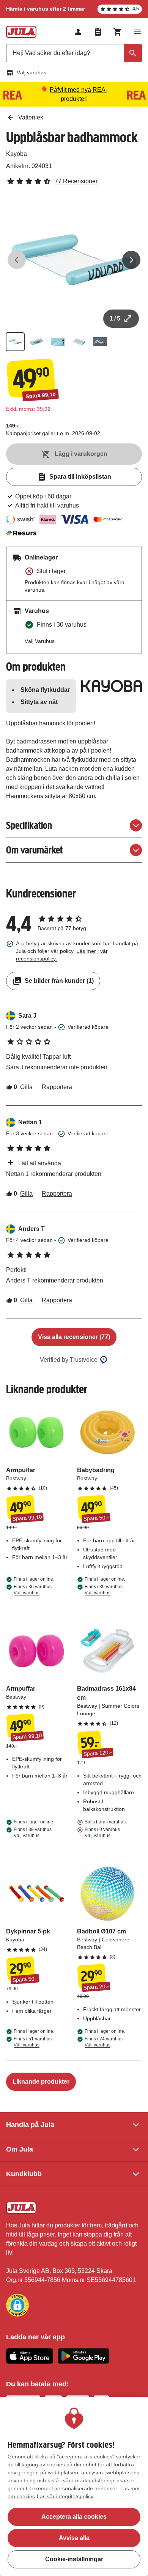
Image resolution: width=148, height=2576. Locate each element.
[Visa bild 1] (15, 342)
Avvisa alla (74, 2538)
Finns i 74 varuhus (104, 2042)
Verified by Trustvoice (69, 1360)
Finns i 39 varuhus (104, 1590)
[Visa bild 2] (36, 342)
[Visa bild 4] (79, 342)
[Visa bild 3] (58, 342)
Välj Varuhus (40, 641)
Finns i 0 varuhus (102, 1833)
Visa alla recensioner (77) (74, 1337)
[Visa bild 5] (100, 342)
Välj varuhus (31, 72)
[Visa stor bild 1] (74, 260)
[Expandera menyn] (137, 32)
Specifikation (29, 825)
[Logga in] (78, 32)
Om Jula (20, 2149)
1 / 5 (115, 318)
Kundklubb (24, 2174)
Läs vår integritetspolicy (65, 2496)
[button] (17, 2305)
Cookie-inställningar (74, 2559)
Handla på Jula (30, 2125)
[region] (74, 2486)
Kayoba (17, 154)
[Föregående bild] (17, 260)
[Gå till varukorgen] (118, 32)
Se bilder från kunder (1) (59, 981)
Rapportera (57, 1087)
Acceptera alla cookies (74, 2517)
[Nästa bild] (131, 260)
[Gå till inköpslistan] (98, 32)
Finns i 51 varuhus (33, 2042)
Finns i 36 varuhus (33, 1590)
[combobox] (74, 53)
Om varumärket (34, 850)
